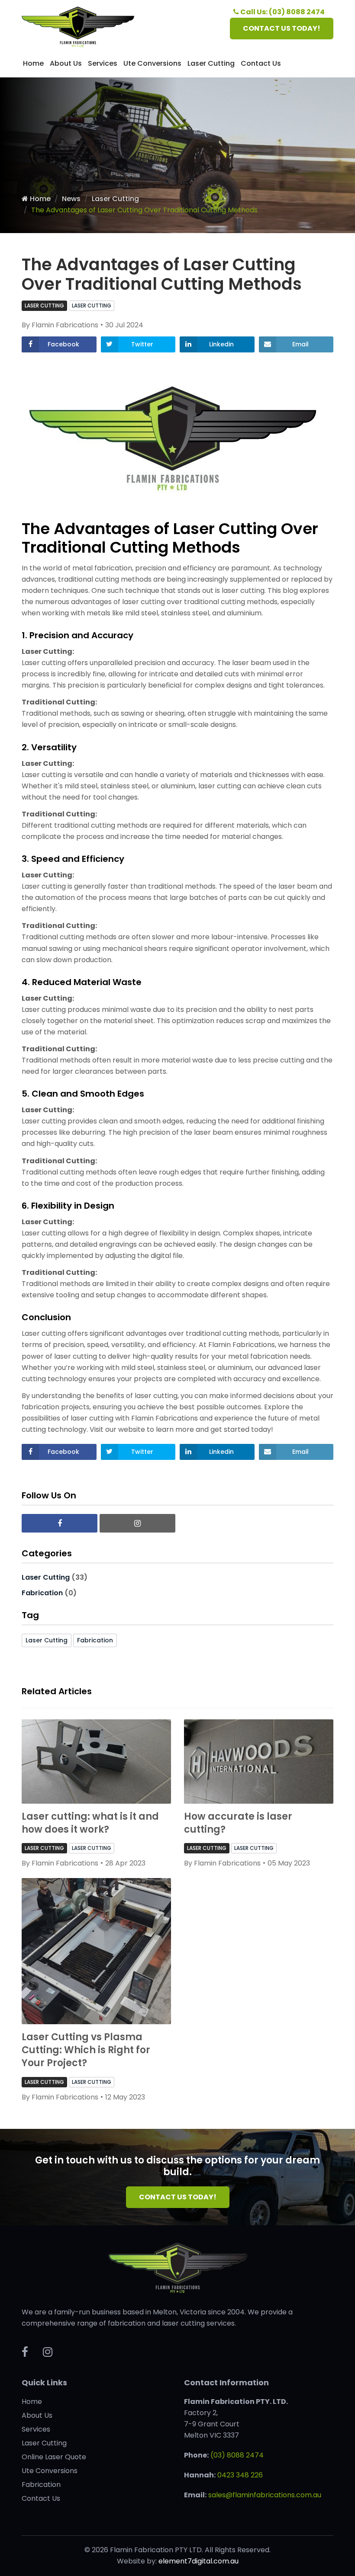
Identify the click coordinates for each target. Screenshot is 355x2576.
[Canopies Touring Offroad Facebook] (25, 2352)
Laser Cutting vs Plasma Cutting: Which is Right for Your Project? (86, 2050)
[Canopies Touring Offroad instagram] (48, 2352)
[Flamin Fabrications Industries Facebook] (60, 1523)
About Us (66, 63)
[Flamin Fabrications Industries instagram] (137, 1523)
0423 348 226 (240, 2475)
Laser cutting (92, 306)
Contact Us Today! (178, 2197)
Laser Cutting (211, 63)
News (71, 199)
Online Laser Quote (54, 2457)
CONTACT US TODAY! (282, 28)
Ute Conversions (152, 63)
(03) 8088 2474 (237, 2455)
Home (33, 63)
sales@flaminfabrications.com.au (265, 2495)
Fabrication (42, 1593)
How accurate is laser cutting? (238, 1823)
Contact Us (261, 63)
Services (103, 63)
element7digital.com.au (198, 2561)
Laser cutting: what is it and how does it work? (90, 1823)
